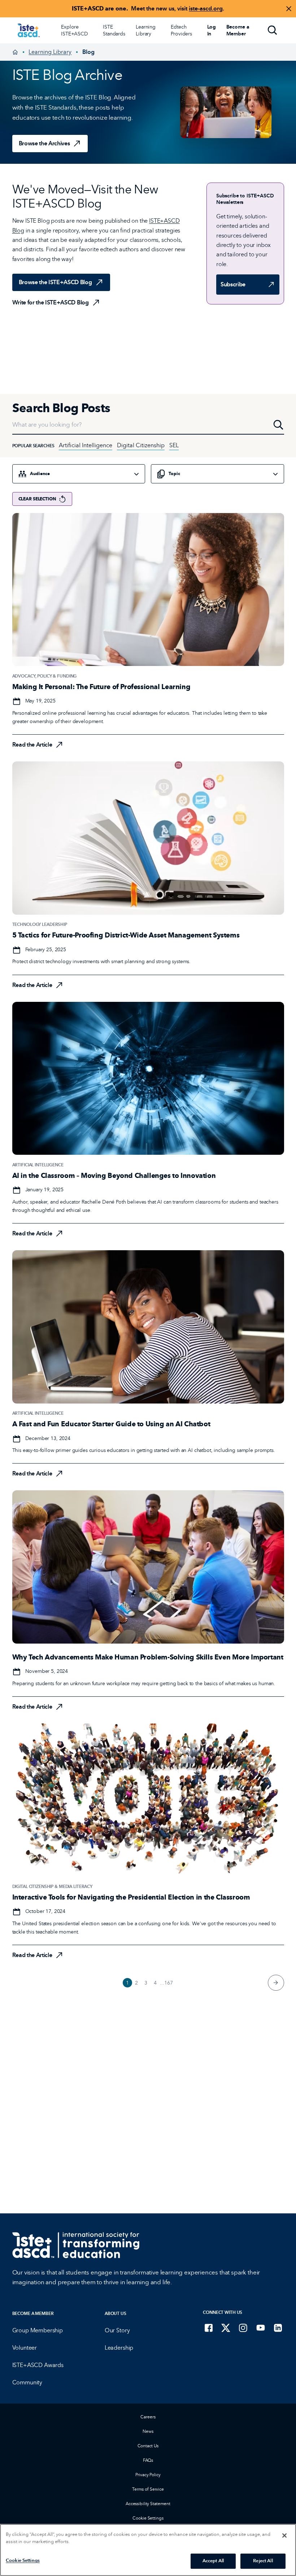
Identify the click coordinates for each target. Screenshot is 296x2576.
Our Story (117, 2330)
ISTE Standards (114, 30)
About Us (116, 2313)
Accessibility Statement (148, 2504)
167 (169, 1983)
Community (27, 2382)
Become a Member (33, 2313)
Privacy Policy (148, 2475)
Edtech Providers (181, 30)
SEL (174, 445)
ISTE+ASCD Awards (38, 2365)
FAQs (148, 2460)
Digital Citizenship (141, 445)
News (148, 2431)
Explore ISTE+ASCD (75, 30)
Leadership (119, 2348)
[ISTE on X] (226, 2328)
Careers (148, 2417)
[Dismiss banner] (289, 9)
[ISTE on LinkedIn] (278, 2328)
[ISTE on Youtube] (261, 2328)
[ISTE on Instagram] (243, 2328)
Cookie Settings (148, 2518)
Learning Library (146, 30)
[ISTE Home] (29, 30)
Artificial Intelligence (86, 445)
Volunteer (25, 2348)
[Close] (284, 2536)
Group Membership (38, 2330)
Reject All (263, 2561)
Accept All (213, 2561)
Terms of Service (148, 2489)
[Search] (273, 30)
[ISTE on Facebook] (209, 2328)
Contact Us (148, 2446)
